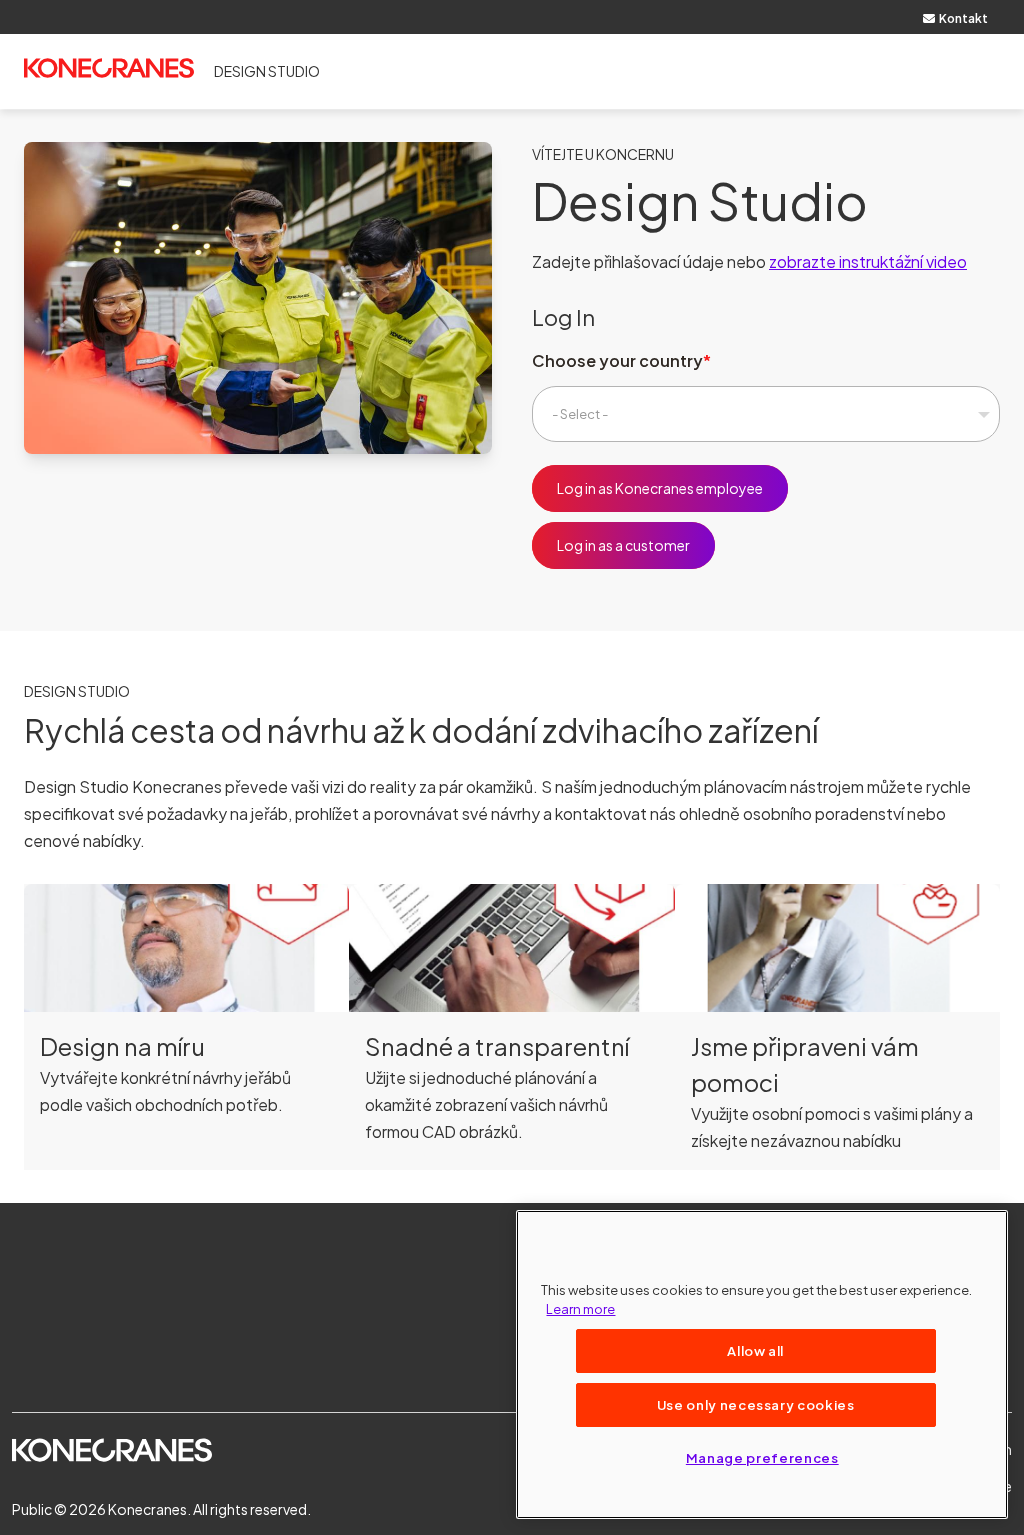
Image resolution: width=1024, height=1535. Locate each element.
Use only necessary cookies (756, 1404)
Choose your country (617, 360)
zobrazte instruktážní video (868, 261)
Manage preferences (762, 1457)
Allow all (755, 1350)
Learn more (580, 1308)
